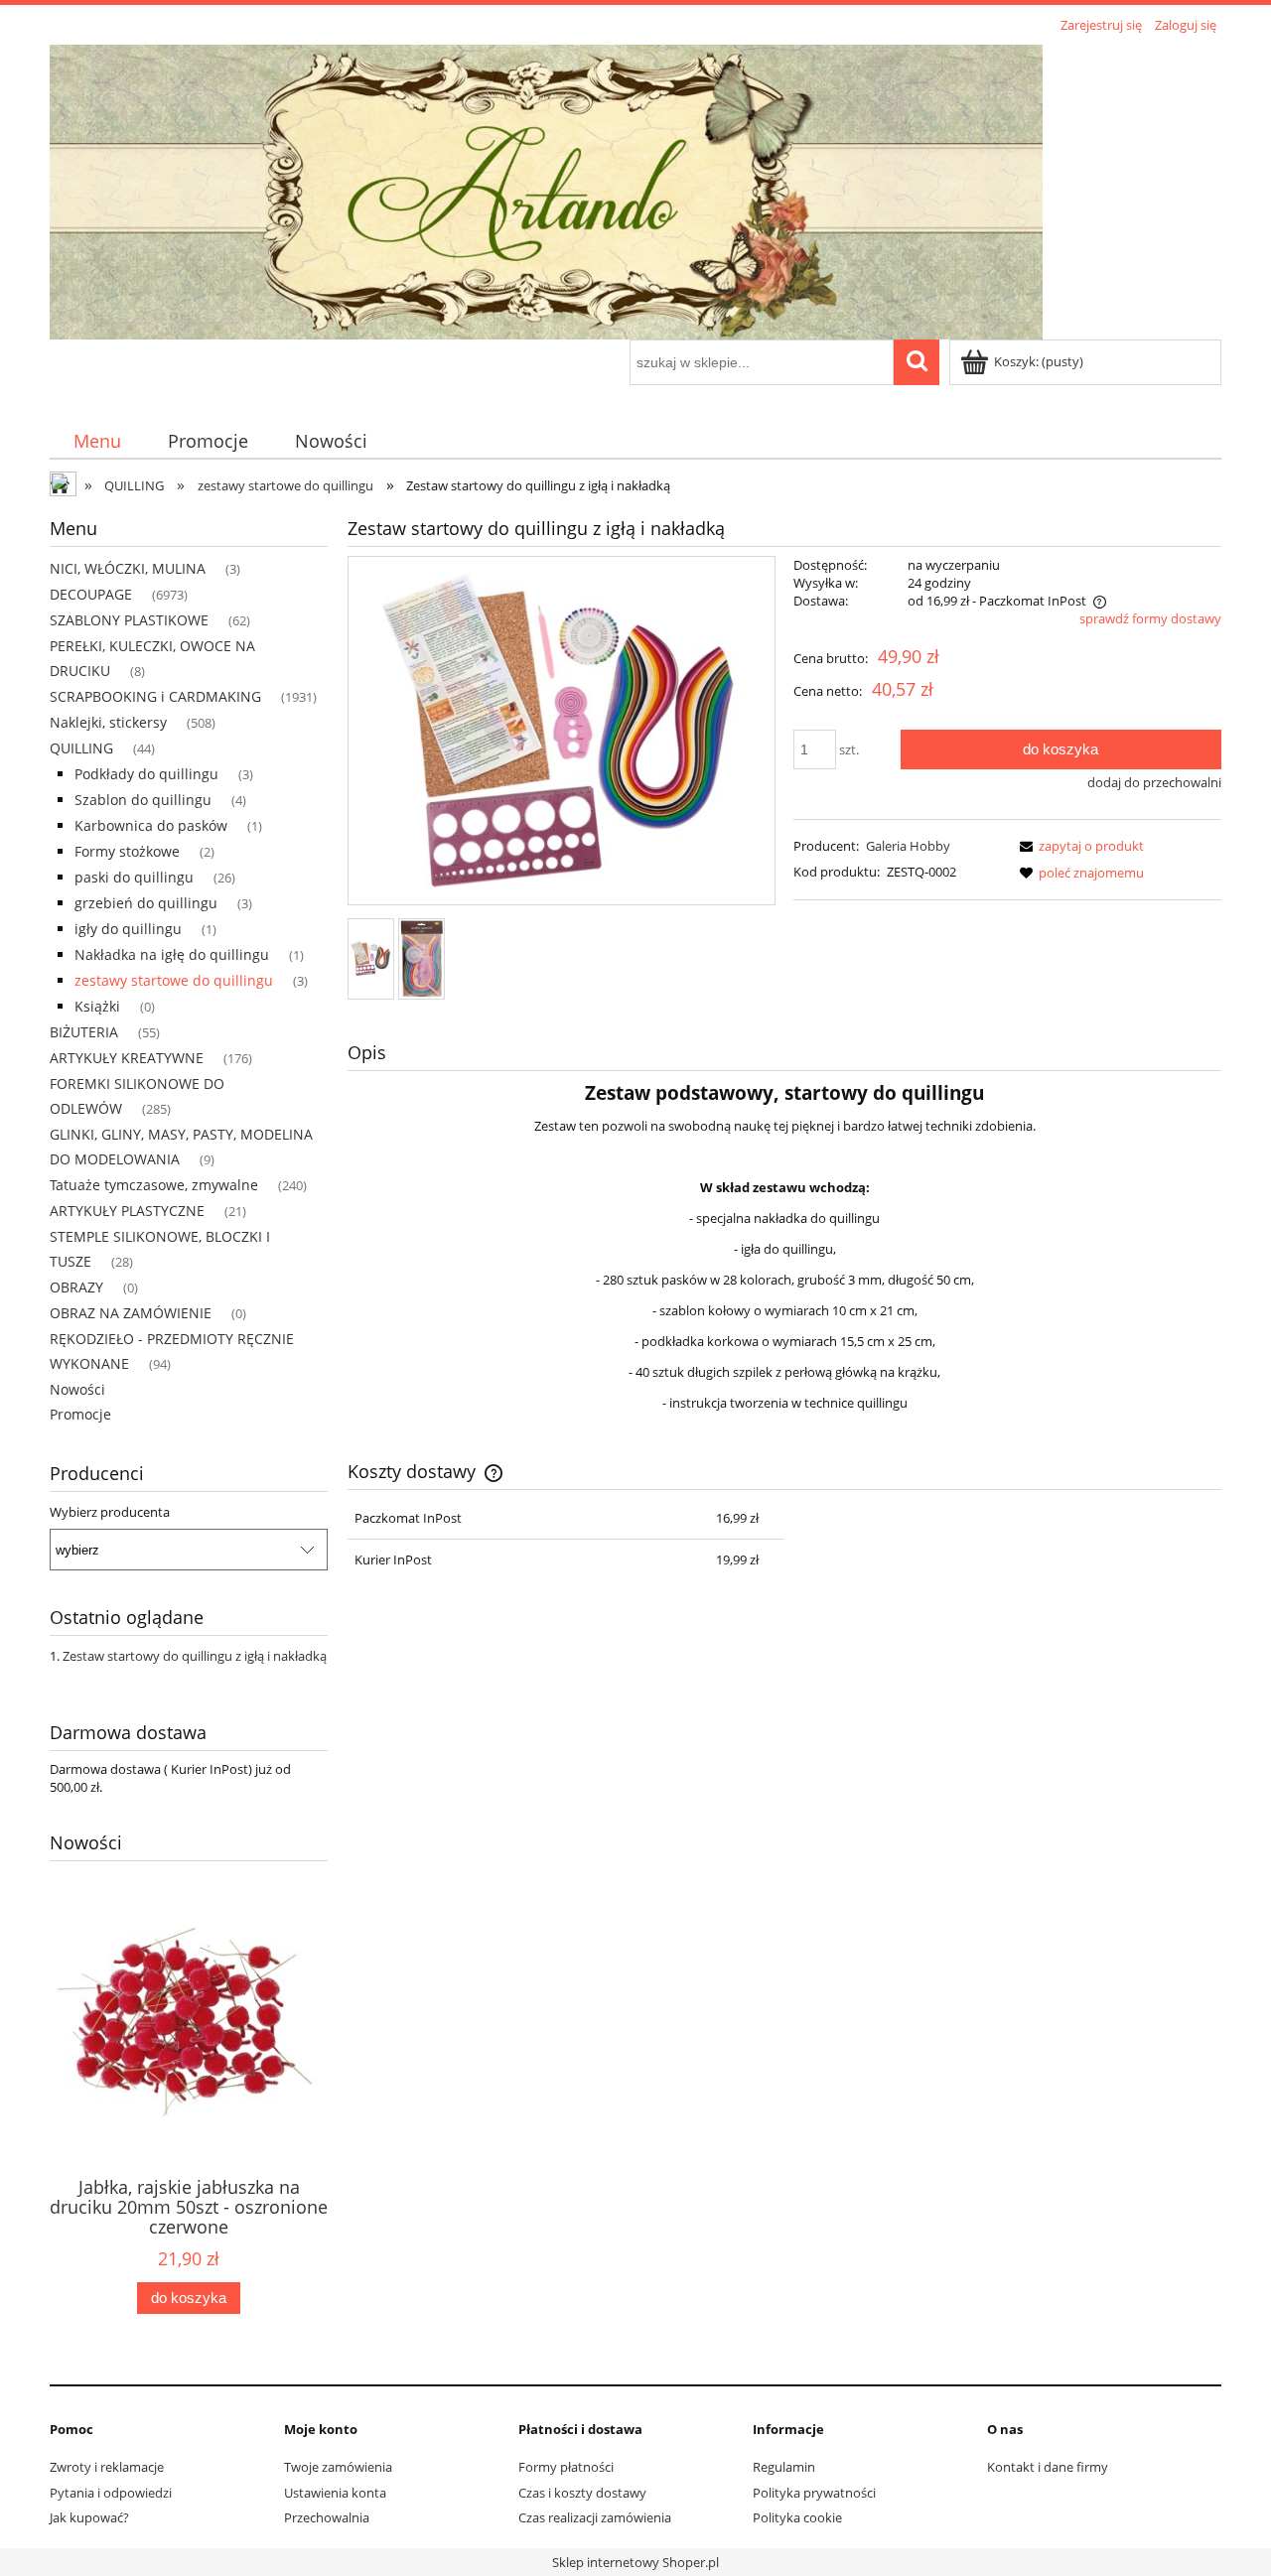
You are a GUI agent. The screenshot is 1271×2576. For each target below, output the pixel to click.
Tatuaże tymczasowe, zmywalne (154, 1185)
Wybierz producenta (110, 1512)
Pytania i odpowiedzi (111, 2493)
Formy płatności (566, 2467)
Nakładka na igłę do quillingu (172, 954)
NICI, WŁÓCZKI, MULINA (128, 568)
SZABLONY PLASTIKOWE (129, 620)
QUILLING (81, 748)
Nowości (77, 1389)
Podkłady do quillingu (146, 774)
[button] (1078, 846)
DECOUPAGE (91, 594)
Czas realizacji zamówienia (595, 2517)
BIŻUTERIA (84, 1032)
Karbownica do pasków (151, 825)
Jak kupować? (89, 2517)
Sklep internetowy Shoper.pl (635, 2562)
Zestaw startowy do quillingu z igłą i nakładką (195, 1656)
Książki (97, 1006)
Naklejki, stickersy (108, 722)
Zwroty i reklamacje (107, 2467)
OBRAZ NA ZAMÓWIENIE (131, 1313)
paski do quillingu (134, 877)
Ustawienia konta (335, 2493)
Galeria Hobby (908, 846)
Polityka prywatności (814, 2493)
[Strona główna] (546, 189)
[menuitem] (97, 441)
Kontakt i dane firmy (1048, 2467)
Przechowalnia (327, 2517)
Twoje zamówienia (338, 2467)
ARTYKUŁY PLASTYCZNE (127, 1211)
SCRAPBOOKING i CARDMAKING (155, 696)
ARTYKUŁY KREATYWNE (127, 1058)
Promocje (80, 1414)
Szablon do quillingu (143, 800)
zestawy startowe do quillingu (174, 980)
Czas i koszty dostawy (582, 2493)
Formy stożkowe (127, 851)
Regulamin (784, 2467)
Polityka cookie (797, 2517)
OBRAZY (76, 1287)
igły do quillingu (128, 929)
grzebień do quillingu (146, 903)
